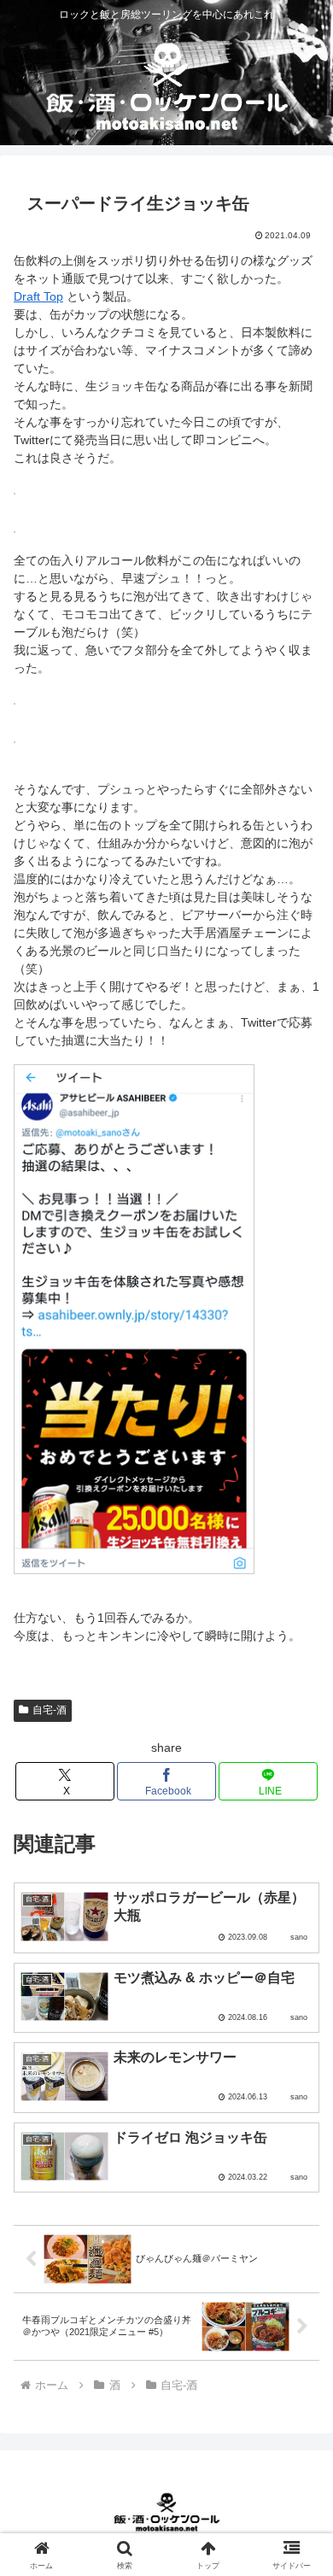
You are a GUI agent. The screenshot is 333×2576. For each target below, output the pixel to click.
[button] (299, 2136)
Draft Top (38, 296)
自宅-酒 (50, 1710)
